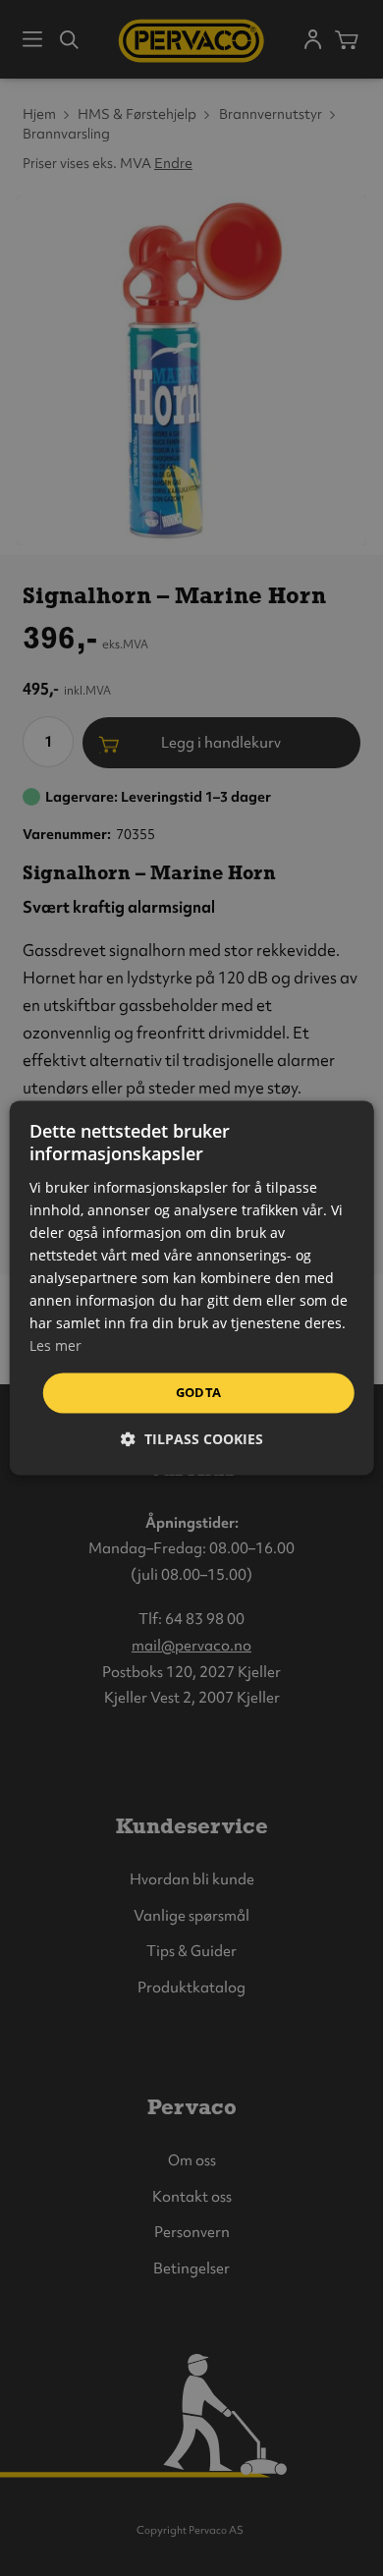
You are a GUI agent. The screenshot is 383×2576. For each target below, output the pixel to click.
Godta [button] (199, 1392)
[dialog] (192, 1288)
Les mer (55, 1346)
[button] (192, 1440)
